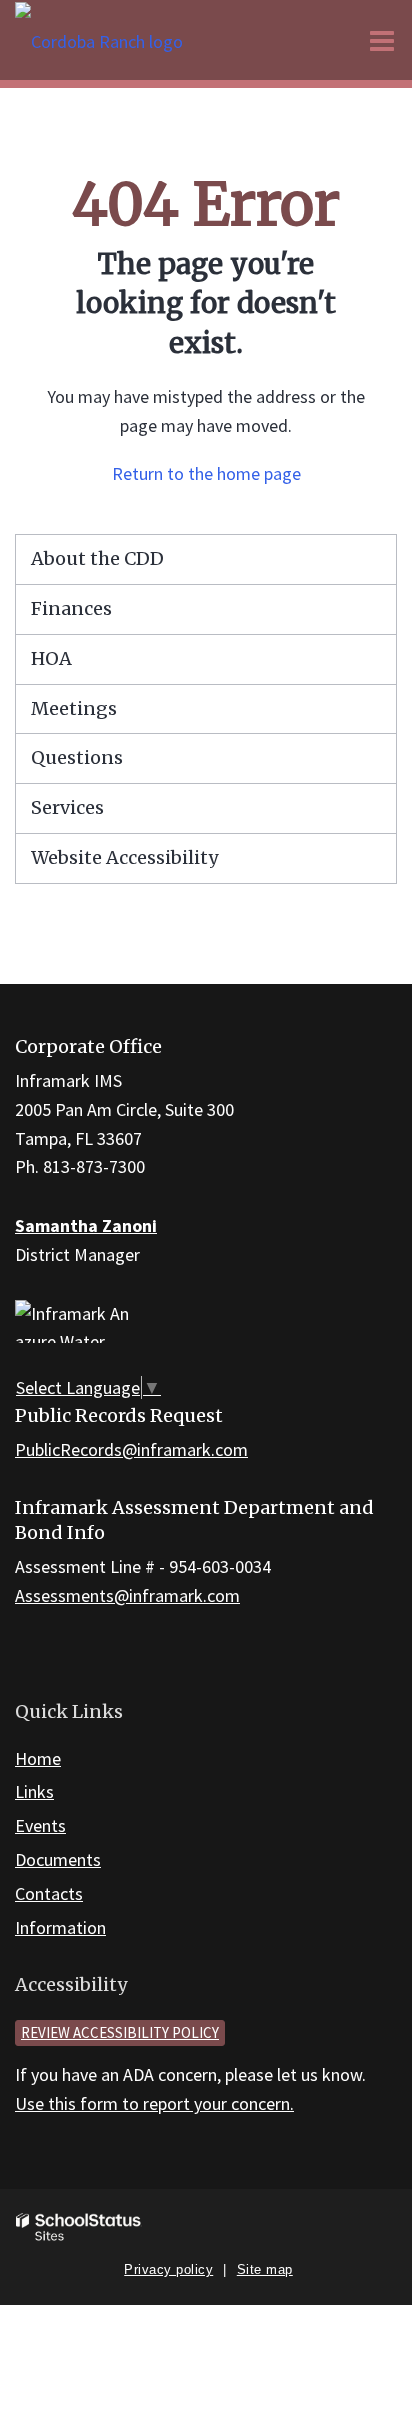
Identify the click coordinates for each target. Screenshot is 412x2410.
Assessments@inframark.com (127, 1595)
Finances (71, 608)
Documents (58, 1859)
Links (34, 1791)
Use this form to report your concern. (154, 2103)
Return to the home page (206, 473)
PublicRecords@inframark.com (131, 1449)
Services (67, 807)
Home (38, 1758)
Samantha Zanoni (86, 1225)
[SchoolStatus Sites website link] (79, 2227)
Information (60, 1927)
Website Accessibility (124, 857)
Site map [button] (265, 2269)
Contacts (49, 1893)
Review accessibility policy (120, 2032)
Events (40, 1825)
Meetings (74, 708)
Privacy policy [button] (168, 2269)
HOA (51, 658)
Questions (77, 757)
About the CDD (97, 558)
